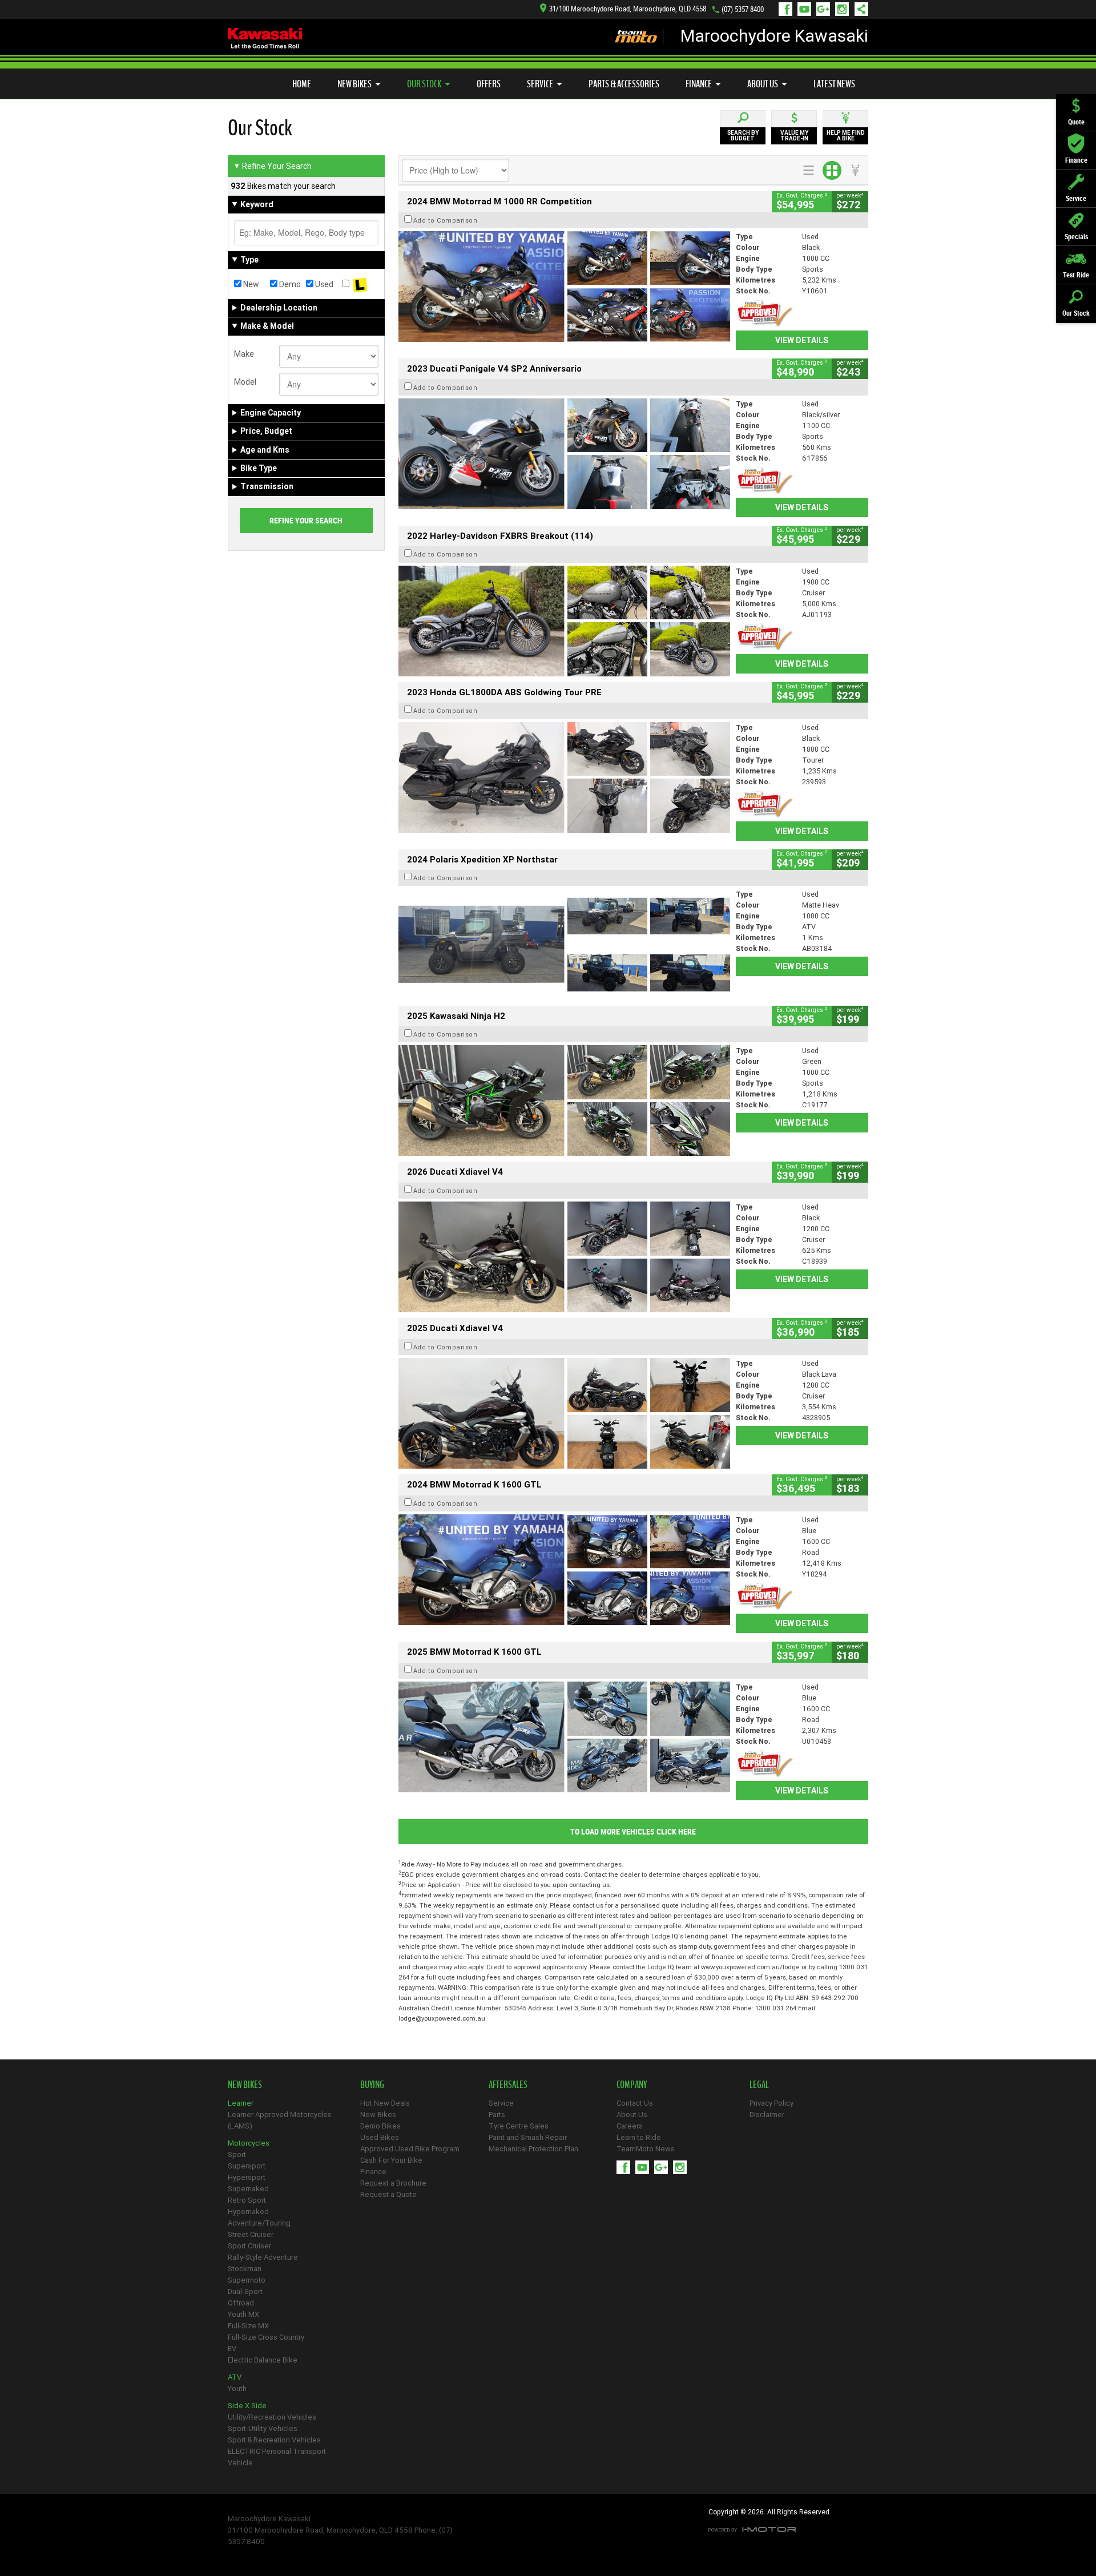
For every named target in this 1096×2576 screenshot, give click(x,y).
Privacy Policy (771, 2103)
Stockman (245, 2269)
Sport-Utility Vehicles (263, 2428)
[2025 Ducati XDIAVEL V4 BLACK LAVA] (564, 1413)
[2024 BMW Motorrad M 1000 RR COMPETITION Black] (564, 287)
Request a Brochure (393, 2183)
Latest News (834, 84)
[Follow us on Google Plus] (826, 9)
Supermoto (247, 2280)
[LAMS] (360, 284)
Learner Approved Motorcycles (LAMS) (280, 2120)
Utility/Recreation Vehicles (272, 2417)
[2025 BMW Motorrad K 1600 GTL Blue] (564, 1737)
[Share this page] (859, 9)
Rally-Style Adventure (263, 2257)
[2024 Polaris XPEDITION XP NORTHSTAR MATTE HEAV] (564, 944)
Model (245, 382)
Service (540, 84)
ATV (235, 2377)
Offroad (241, 2303)
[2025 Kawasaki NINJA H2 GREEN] (564, 1100)
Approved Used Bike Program (410, 2149)
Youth (237, 2388)
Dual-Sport (245, 2291)
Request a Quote (388, 2194)
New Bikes (354, 84)
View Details (802, 340)
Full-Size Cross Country (266, 2337)
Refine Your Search (273, 166)
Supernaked (248, 2189)
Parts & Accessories (624, 84)
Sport (237, 2154)
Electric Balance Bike (263, 2360)
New (250, 284)
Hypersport (247, 2177)
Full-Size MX (248, 2326)
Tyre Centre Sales (519, 2126)
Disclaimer (767, 2115)
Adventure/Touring (259, 2223)
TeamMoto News (646, 2149)
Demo (289, 284)
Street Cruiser (251, 2234)
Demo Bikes (380, 2126)
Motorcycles (249, 2143)
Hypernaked (248, 2212)
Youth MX (243, 2314)
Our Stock (424, 84)
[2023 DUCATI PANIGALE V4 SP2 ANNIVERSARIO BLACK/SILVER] (564, 454)
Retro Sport (247, 2200)
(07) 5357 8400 (743, 9)
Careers (630, 2126)
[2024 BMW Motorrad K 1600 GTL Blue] (564, 1570)
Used (323, 284)
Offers (489, 84)
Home (302, 84)
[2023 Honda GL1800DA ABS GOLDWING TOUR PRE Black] (564, 777)
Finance (699, 84)
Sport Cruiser (249, 2246)
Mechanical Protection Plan (533, 2149)
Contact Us (635, 2103)
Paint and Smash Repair (528, 2137)
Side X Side (247, 2406)
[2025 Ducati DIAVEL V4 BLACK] (564, 1257)
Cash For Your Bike (391, 2160)
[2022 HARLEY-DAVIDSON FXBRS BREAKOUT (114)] (564, 621)
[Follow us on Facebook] (788, 9)
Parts (497, 2115)
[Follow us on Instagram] (845, 9)
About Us (763, 84)
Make (244, 354)
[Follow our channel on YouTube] (807, 9)
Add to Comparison (446, 220)
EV (232, 2349)
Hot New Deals (385, 2103)
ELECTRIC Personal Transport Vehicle (277, 2457)
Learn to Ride (639, 2137)
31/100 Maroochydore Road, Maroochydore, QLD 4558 (628, 9)
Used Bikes (380, 2137)
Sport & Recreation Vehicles (274, 2440)
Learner (241, 2103)
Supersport (247, 2166)
